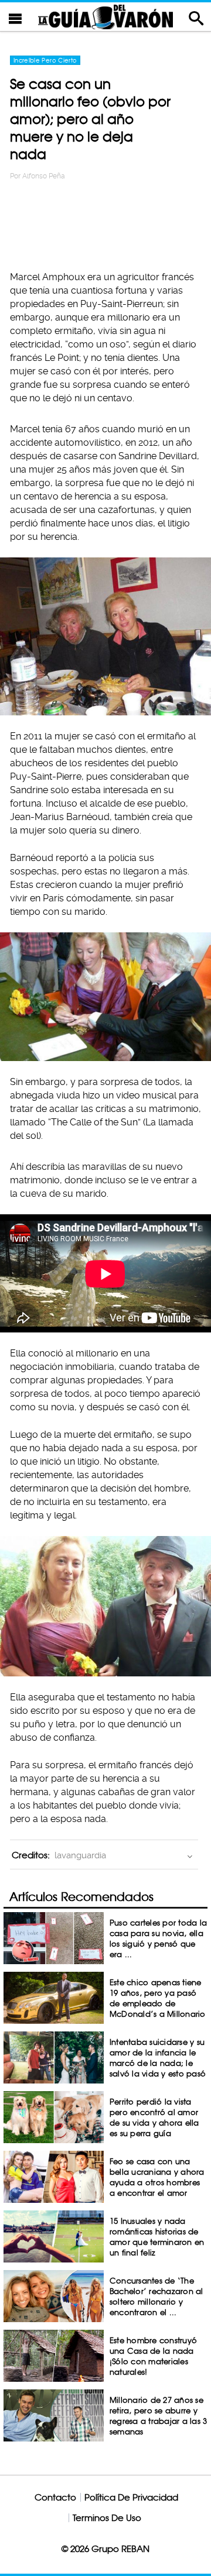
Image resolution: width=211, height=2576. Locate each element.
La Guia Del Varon (105, 17)
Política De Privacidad (131, 2497)
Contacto (55, 2497)
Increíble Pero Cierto (45, 60)
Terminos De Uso (107, 2518)
